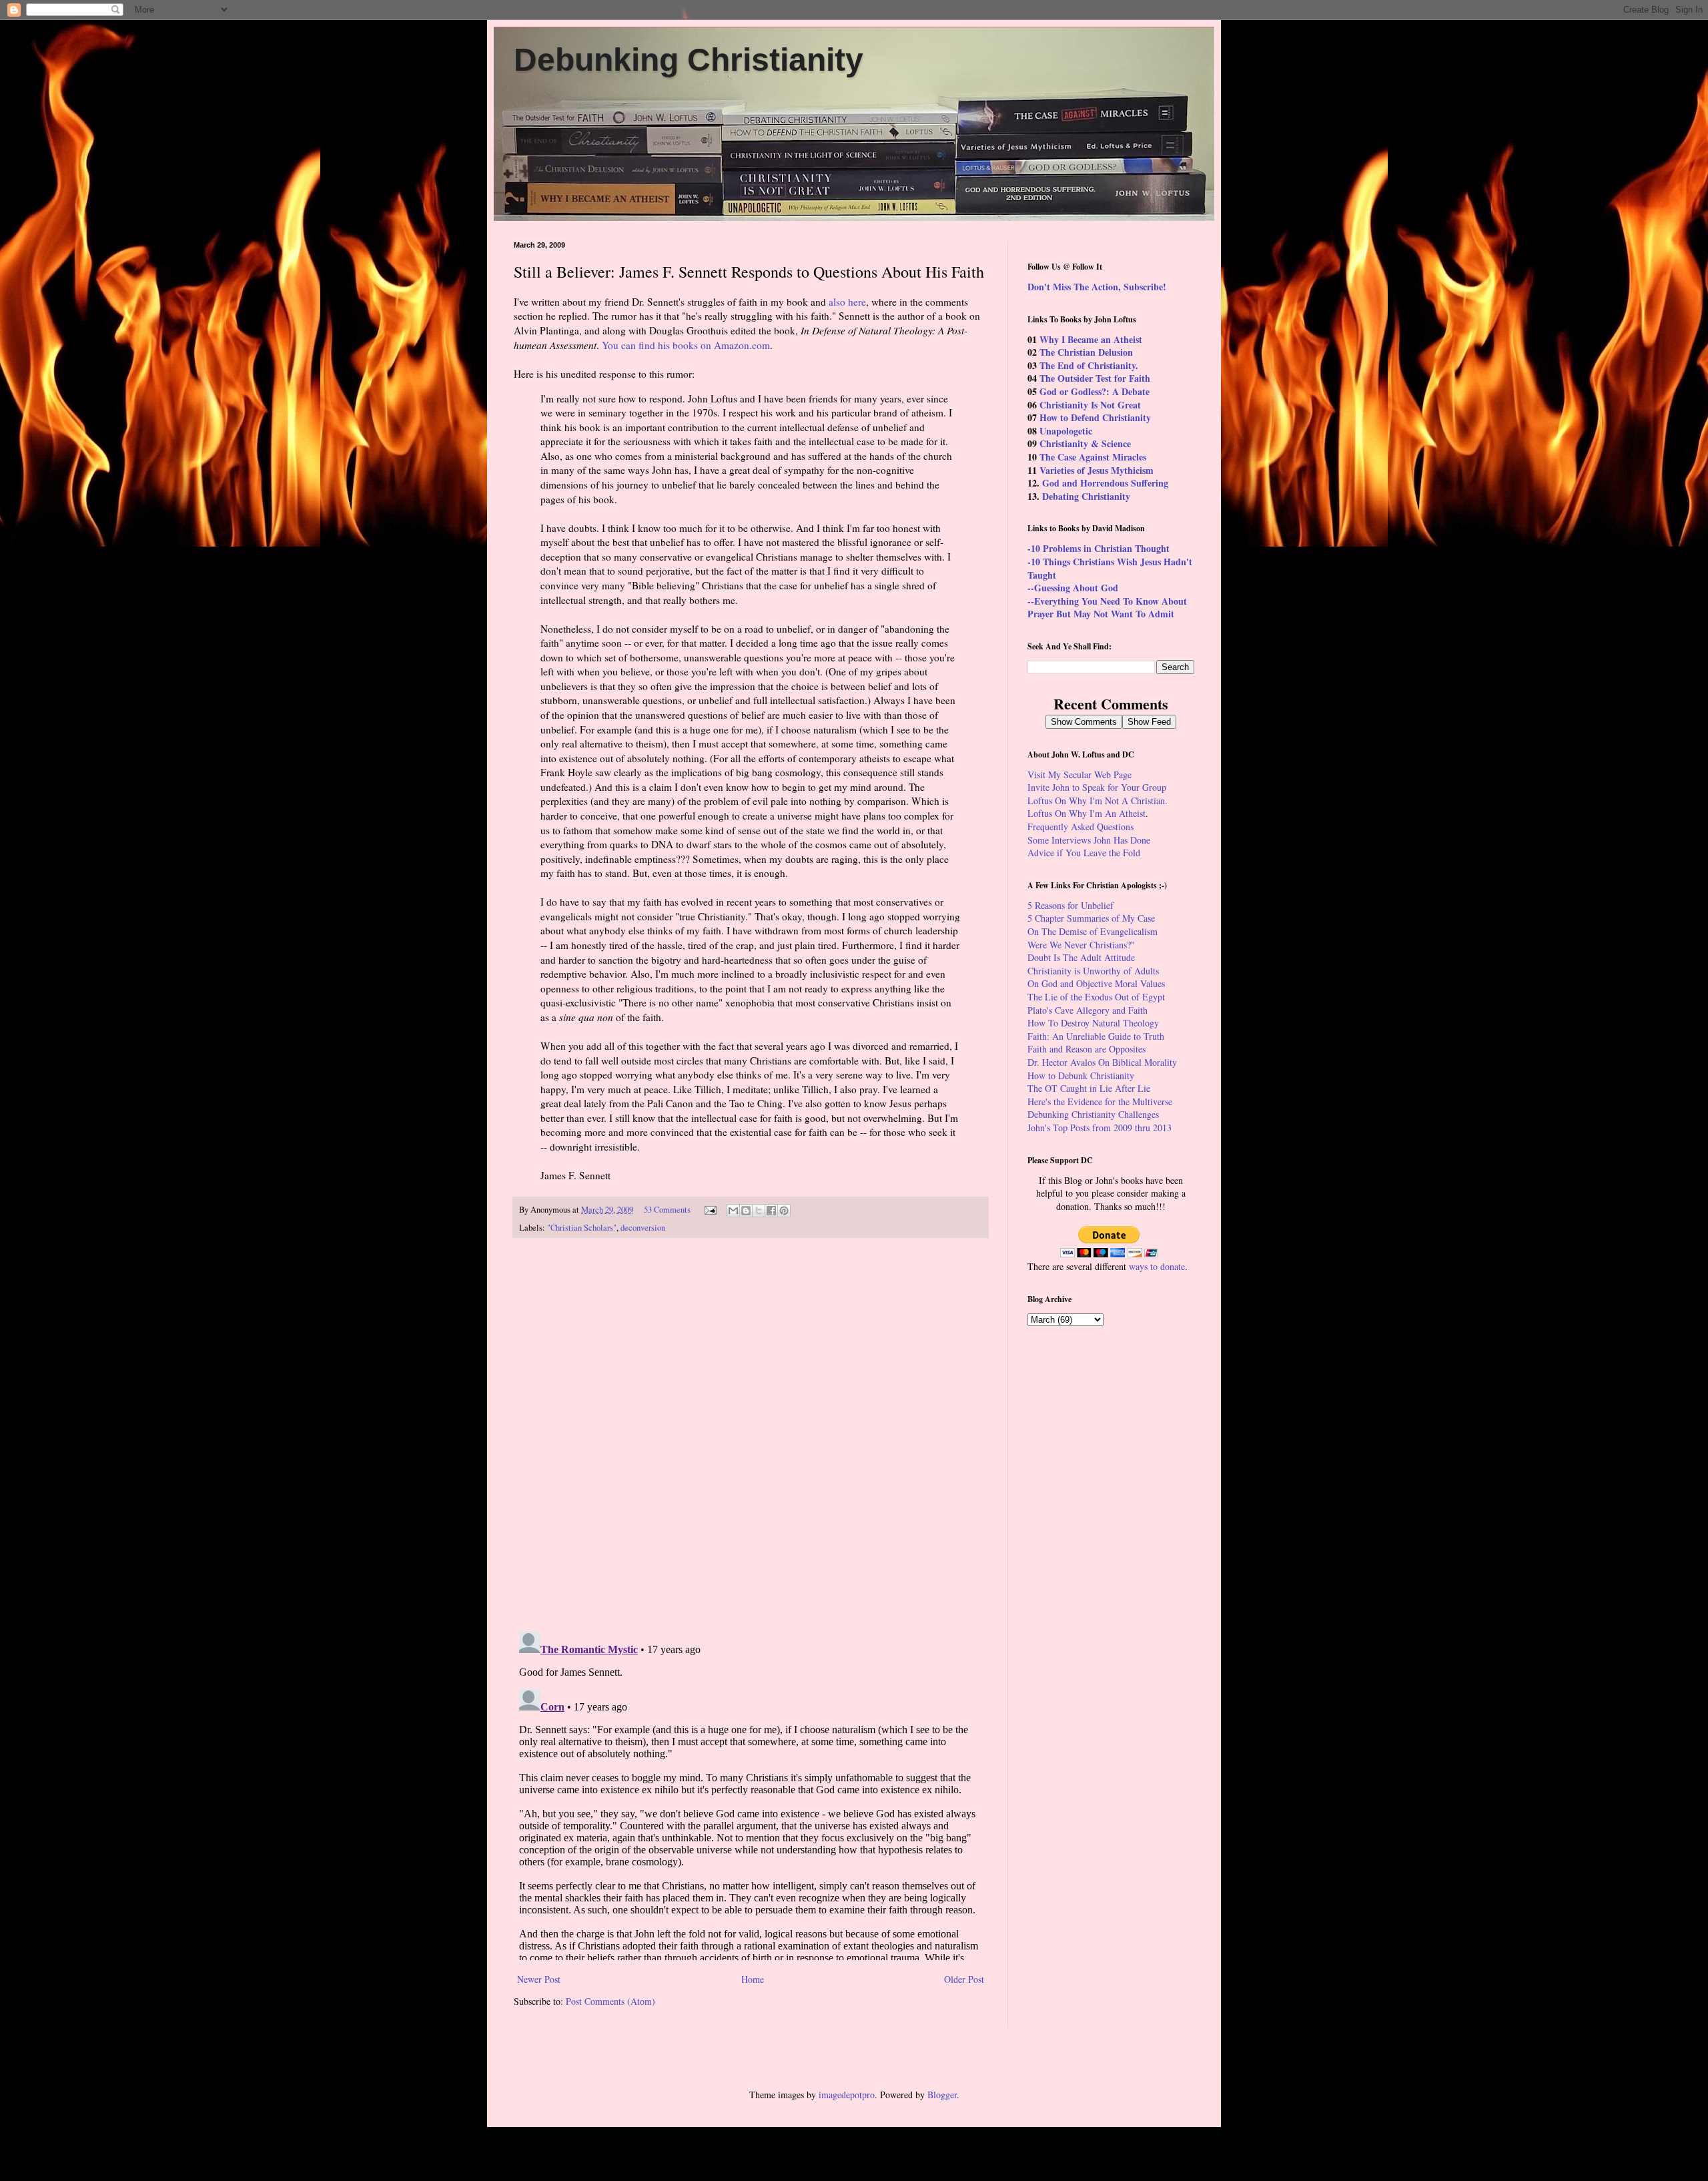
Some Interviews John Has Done (1089, 840)
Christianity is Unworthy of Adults (1093, 971)
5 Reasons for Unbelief (1071, 905)
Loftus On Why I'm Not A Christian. (1098, 801)
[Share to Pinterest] (784, 1211)
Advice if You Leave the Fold (1084, 853)
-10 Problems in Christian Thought (1099, 548)
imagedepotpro (847, 2095)
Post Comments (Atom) (610, 2001)
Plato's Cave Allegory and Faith (1088, 1010)
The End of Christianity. (1089, 365)
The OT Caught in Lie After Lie (1089, 1088)
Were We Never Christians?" (1081, 945)
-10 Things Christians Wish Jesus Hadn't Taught (1110, 568)
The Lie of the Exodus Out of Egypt (1096, 997)
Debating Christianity (1086, 496)
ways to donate (1157, 1266)
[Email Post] (710, 1210)
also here (847, 302)
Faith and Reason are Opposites (1087, 1049)
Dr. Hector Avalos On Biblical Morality (1102, 1062)
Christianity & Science (1085, 443)
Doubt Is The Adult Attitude (1081, 957)
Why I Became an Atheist (1091, 339)
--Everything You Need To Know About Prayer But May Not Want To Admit (1107, 608)
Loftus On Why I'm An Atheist (1087, 813)
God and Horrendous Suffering (1105, 483)
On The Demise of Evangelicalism (1093, 931)
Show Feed (1149, 722)
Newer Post (539, 1979)
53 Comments (667, 1210)
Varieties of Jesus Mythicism (1097, 470)
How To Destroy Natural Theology (1093, 1023)
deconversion (643, 1228)
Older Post (964, 1979)
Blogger (942, 2095)
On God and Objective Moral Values (1096, 983)
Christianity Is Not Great (1090, 405)
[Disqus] (751, 1436)
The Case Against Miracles (1093, 457)
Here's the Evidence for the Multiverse (1100, 1102)
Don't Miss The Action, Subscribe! (1097, 287)
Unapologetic (1066, 431)
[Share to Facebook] (771, 1211)
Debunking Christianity (689, 60)
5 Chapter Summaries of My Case (1091, 918)
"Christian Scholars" (582, 1228)
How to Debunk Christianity (1081, 1075)
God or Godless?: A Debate (1095, 391)
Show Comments (1084, 722)
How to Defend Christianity (1095, 417)
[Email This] (733, 1211)
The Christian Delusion (1086, 352)
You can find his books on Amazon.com (686, 345)
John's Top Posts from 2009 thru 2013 (1100, 1128)
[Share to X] (759, 1211)
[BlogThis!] (746, 1211)
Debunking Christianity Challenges (1093, 1114)
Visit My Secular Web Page (1080, 774)
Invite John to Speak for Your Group (1097, 787)
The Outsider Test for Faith (1095, 378)
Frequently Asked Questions (1081, 827)
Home (753, 1979)
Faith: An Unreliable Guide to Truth (1096, 1036)
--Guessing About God (1073, 588)
